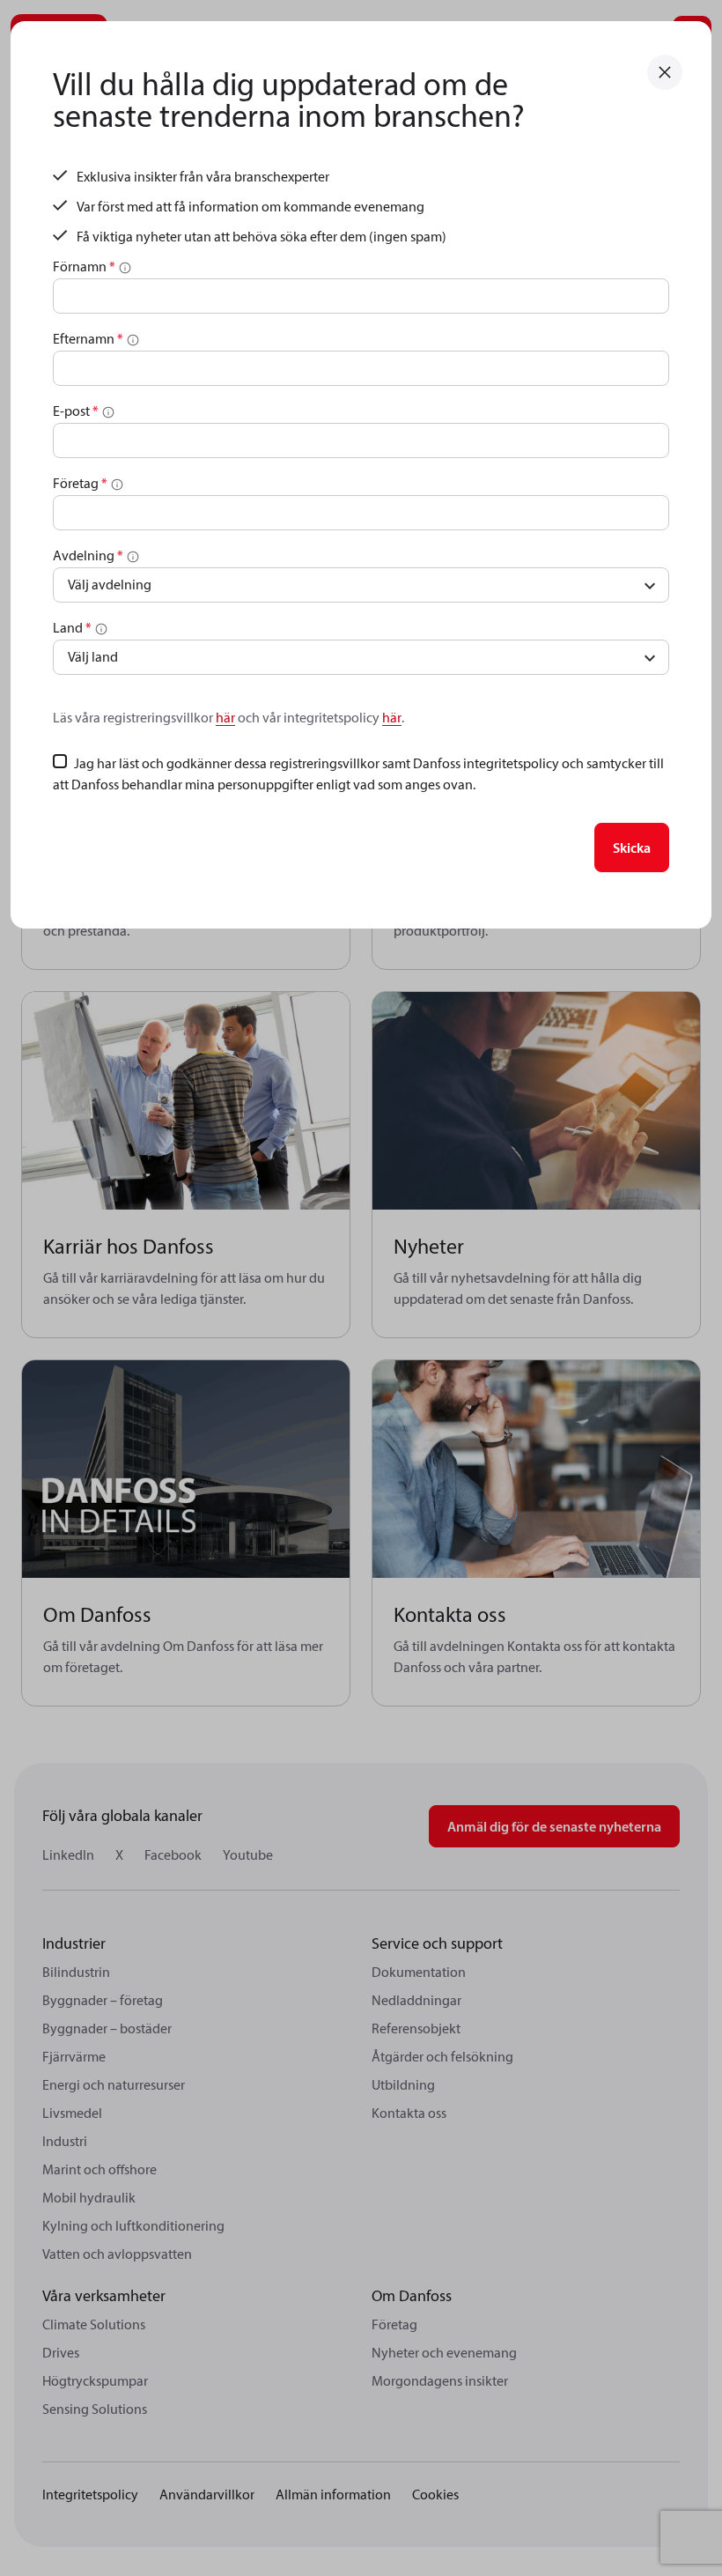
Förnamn (84, 266)
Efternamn (88, 338)
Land (72, 627)
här (225, 717)
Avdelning (88, 555)
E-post (76, 411)
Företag (80, 483)
